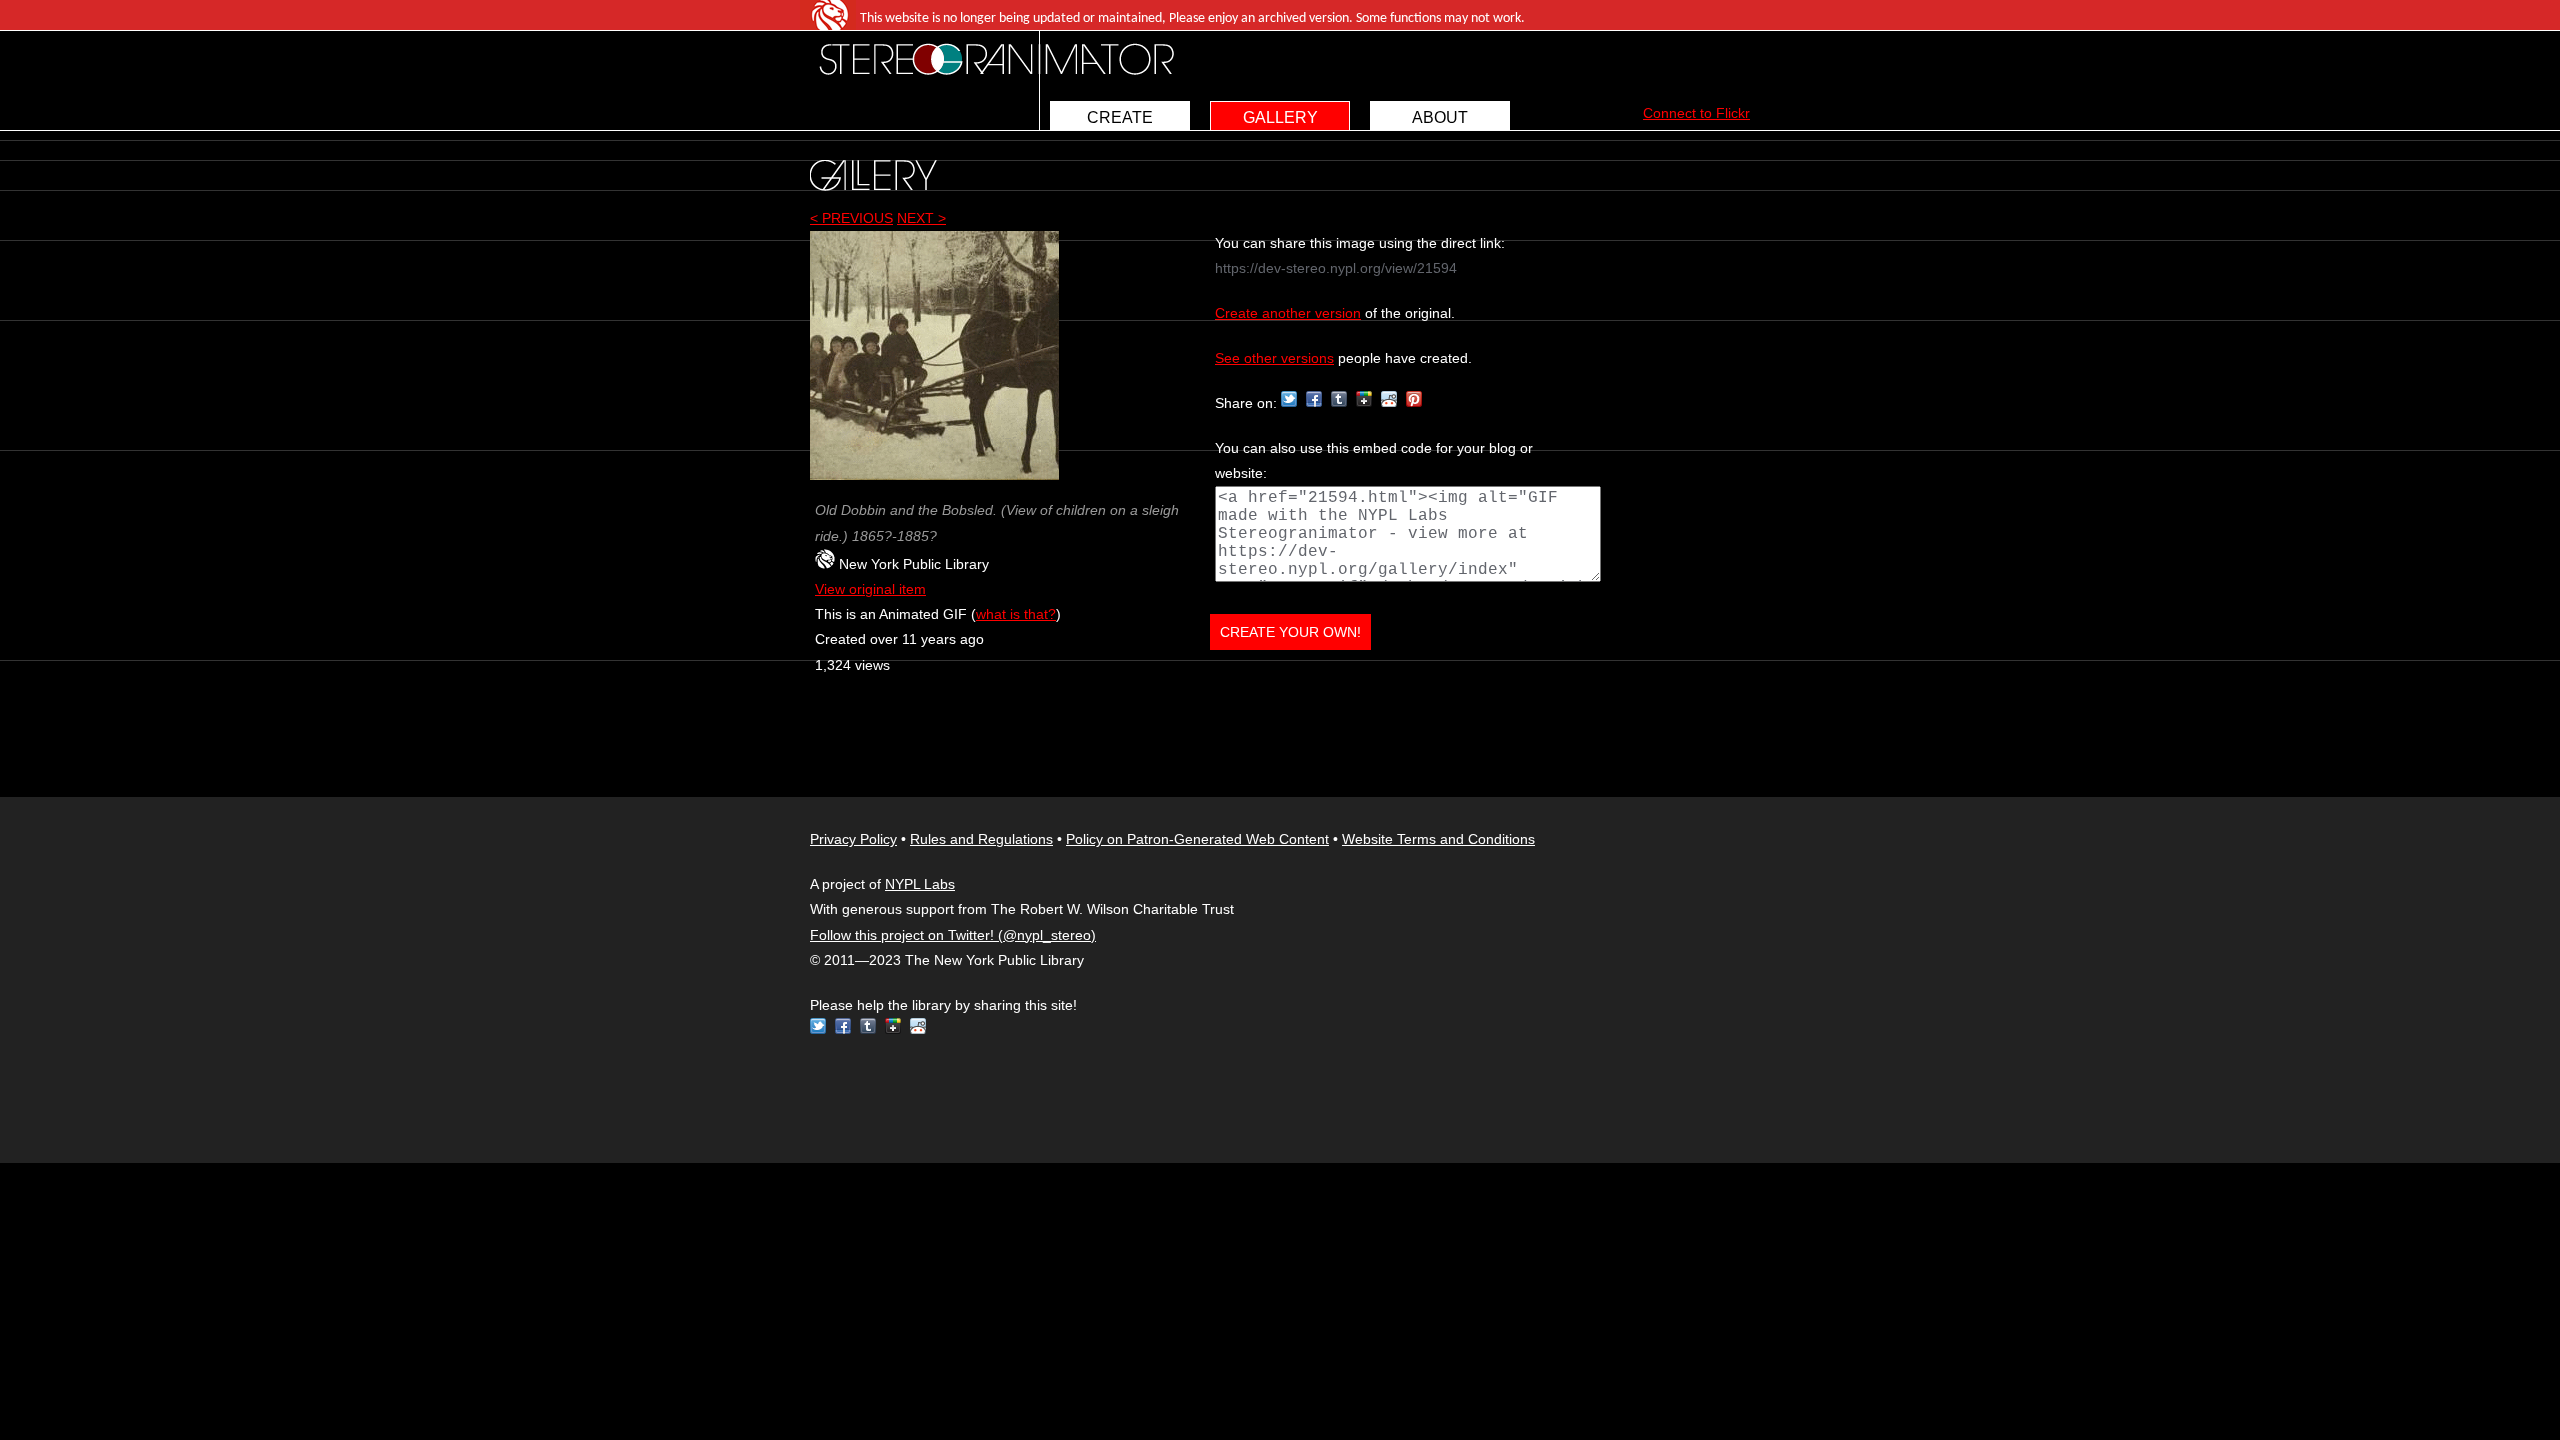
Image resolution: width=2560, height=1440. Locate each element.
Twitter (1289, 399)
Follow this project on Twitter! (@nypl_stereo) (953, 935)
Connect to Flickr (1696, 113)
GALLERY (1280, 117)
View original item (870, 589)
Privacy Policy (853, 839)
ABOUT (1440, 117)
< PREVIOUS (851, 218)
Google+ (1364, 399)
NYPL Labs (920, 884)
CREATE (1120, 117)
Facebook (1314, 399)
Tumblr (1339, 399)
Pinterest (1414, 399)
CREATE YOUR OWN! (1290, 632)
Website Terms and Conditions (1438, 839)
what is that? (1016, 614)
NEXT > (921, 218)
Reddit (1389, 399)
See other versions (1274, 358)
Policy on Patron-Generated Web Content (1197, 839)
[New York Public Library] (825, 564)
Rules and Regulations (981, 839)
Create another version (1288, 313)
